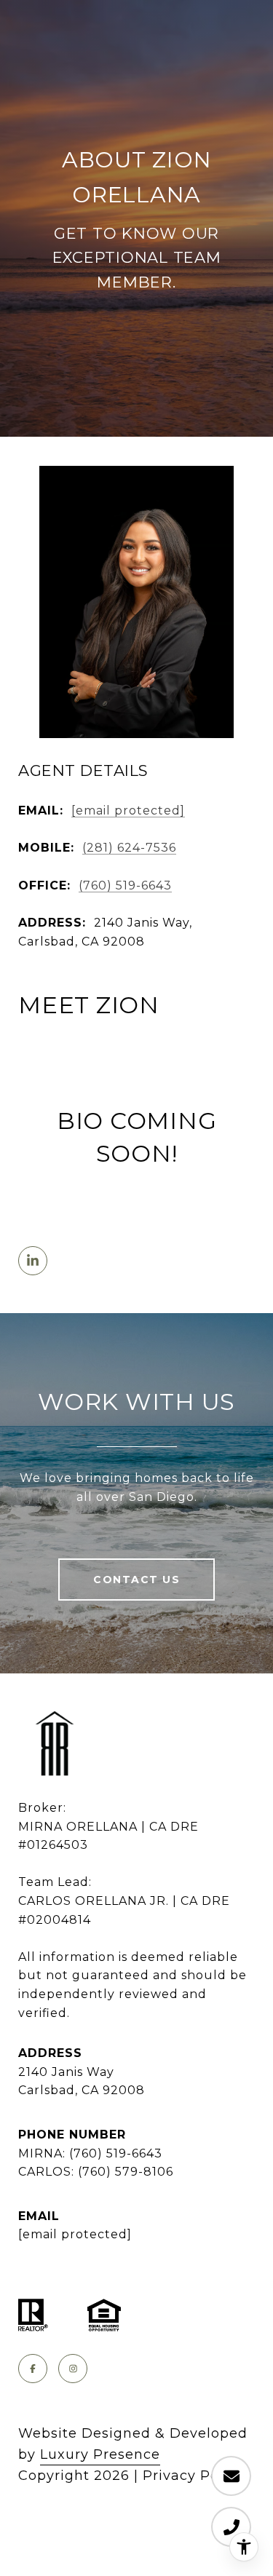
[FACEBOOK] (33, 2369)
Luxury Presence (100, 2454)
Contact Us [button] (136, 1580)
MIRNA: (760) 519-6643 (90, 2153)
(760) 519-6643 (125, 885)
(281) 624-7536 (129, 848)
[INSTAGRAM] (73, 2369)
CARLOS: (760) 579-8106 (96, 2172)
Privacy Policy (193, 2476)
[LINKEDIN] (33, 1261)
